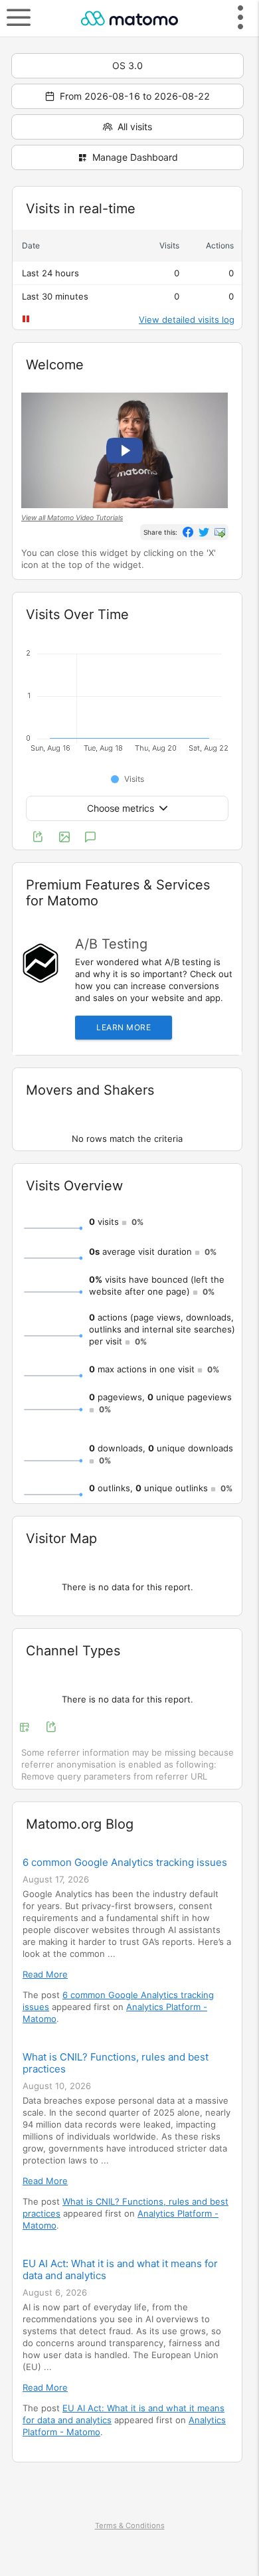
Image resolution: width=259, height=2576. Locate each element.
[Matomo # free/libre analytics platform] (129, 18)
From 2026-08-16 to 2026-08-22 (135, 96)
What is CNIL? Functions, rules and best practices (116, 2063)
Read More (45, 1974)
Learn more (124, 1027)
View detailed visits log (187, 320)
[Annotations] (90, 838)
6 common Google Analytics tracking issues (125, 1863)
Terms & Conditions (130, 2526)
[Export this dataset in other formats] (38, 838)
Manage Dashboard (135, 157)
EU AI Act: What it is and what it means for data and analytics (120, 2270)
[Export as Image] (64, 838)
